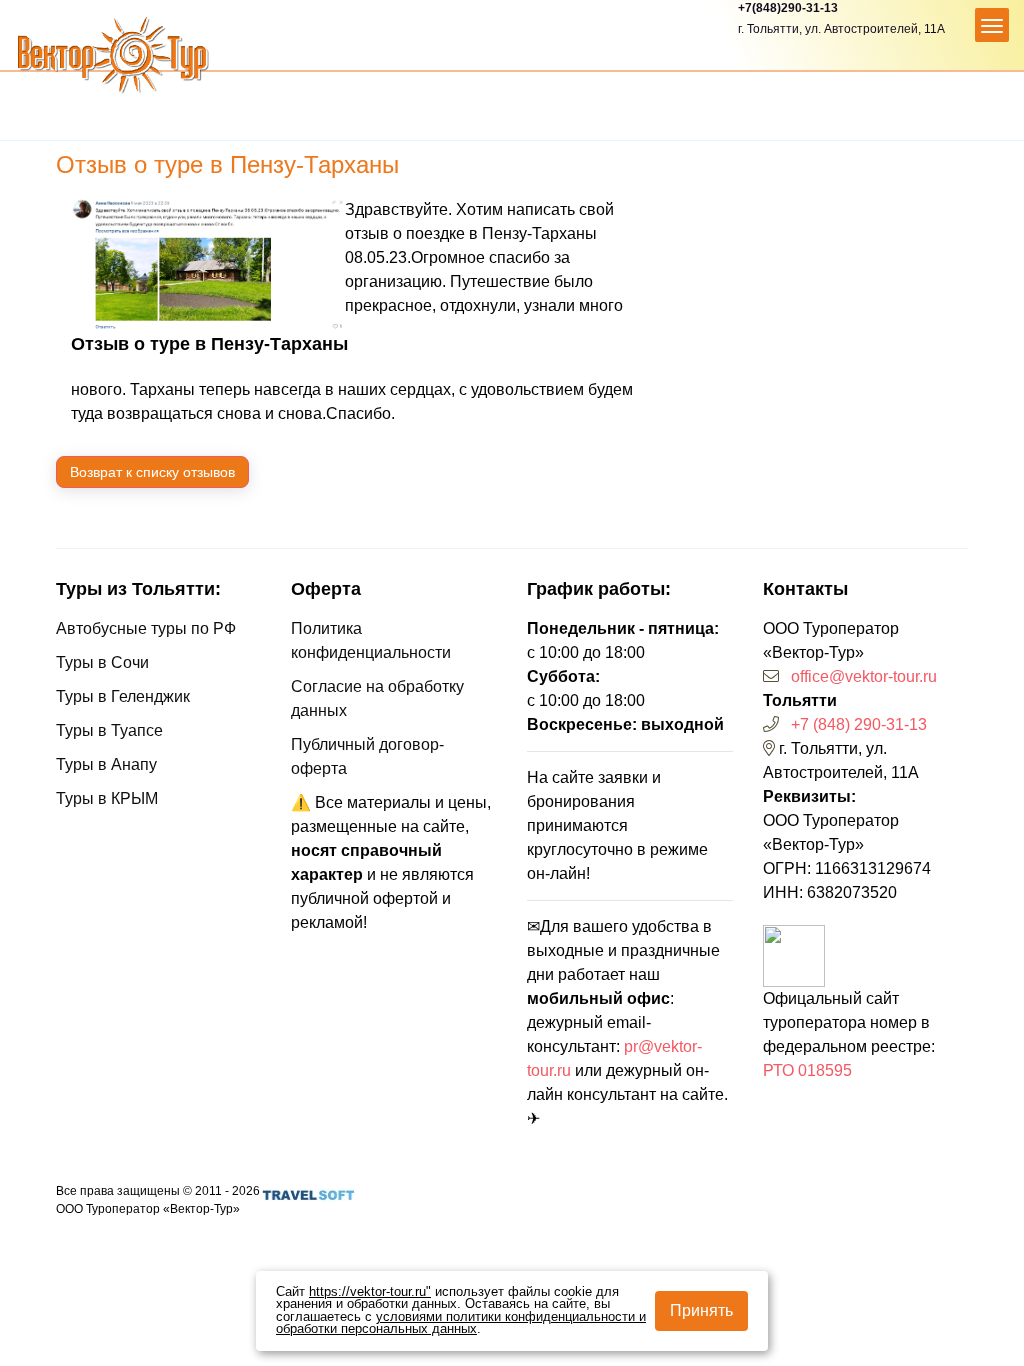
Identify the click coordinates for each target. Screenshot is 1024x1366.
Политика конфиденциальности (371, 640)
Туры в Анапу (106, 764)
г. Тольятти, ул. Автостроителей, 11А (841, 29)
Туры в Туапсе (109, 730)
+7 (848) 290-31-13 (859, 724)
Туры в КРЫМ (107, 798)
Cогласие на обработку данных (377, 698)
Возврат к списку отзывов (152, 472)
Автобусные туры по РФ (146, 628)
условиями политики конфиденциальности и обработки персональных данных (461, 1323)
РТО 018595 (807, 1070)
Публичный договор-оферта (367, 756)
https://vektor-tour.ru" (370, 1292)
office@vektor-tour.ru (864, 676)
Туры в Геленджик (123, 696)
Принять (701, 1310)
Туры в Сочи (102, 662)
